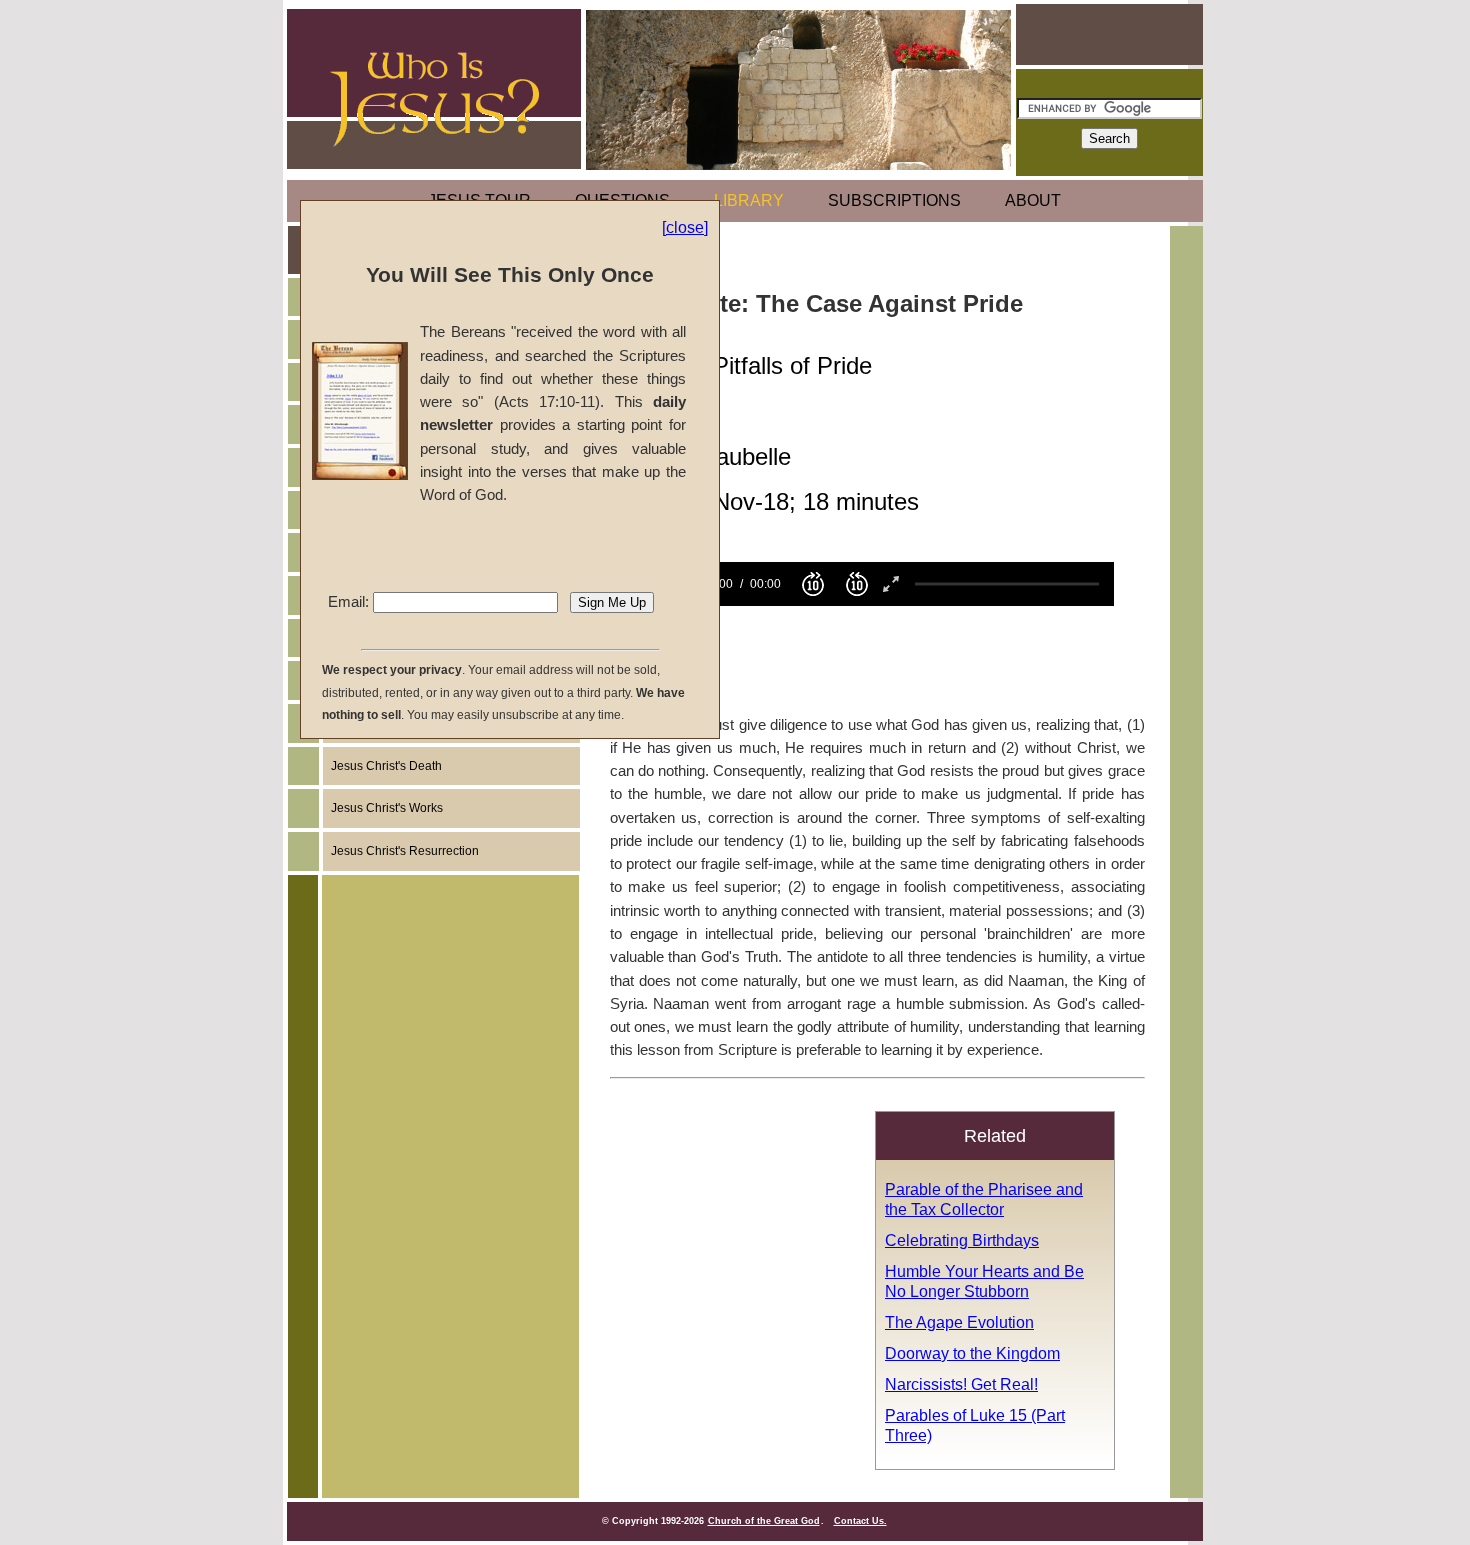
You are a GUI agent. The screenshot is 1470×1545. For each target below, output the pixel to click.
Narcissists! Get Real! (961, 1384)
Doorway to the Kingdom (972, 1353)
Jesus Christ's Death (386, 766)
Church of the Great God (764, 1521)
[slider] (1007, 584)
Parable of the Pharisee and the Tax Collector (984, 1199)
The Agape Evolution (959, 1322)
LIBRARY (749, 200)
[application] (864, 584)
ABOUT (1033, 200)
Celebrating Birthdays (962, 1240)
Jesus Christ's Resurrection (405, 851)
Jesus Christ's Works (387, 808)
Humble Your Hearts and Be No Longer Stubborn (984, 1281)
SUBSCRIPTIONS (894, 200)
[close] (685, 227)
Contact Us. (860, 1521)
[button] (813, 584)
